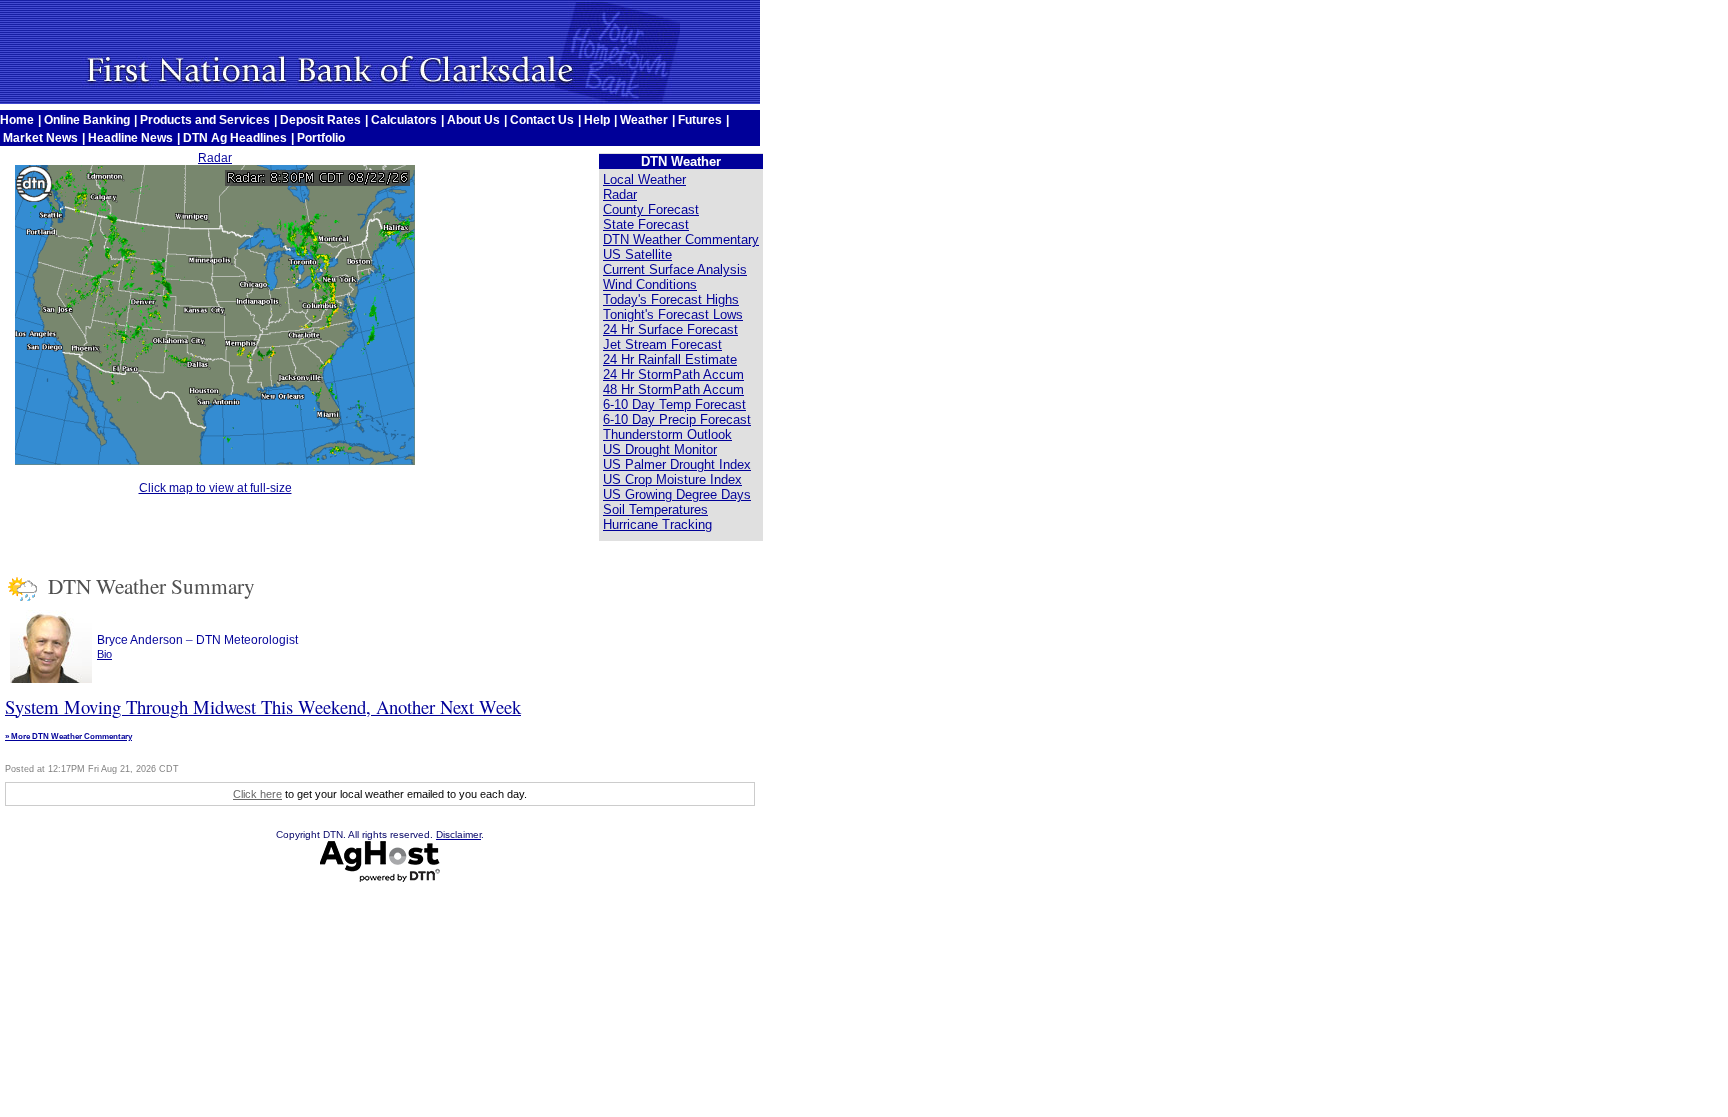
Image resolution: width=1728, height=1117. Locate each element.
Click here (257, 794)
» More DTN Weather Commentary (68, 736)
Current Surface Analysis (675, 269)
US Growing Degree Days (677, 494)
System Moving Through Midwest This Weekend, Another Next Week (263, 706)
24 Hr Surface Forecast (670, 329)
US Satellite (637, 254)
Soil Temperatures (655, 509)
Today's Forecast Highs (671, 299)
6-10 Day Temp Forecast (674, 404)
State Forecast (646, 224)
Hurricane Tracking (657, 524)
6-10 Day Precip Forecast (677, 419)
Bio (104, 654)
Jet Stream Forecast (662, 344)
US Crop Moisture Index (672, 479)
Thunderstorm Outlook (667, 434)
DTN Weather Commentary (681, 239)
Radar (215, 158)
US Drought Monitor (660, 449)
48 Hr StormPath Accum (673, 389)
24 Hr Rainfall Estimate (670, 359)
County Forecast (651, 209)
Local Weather (644, 179)
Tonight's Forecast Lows (673, 314)
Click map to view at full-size (215, 488)
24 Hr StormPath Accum (673, 374)
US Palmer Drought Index (677, 464)
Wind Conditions (650, 284)
